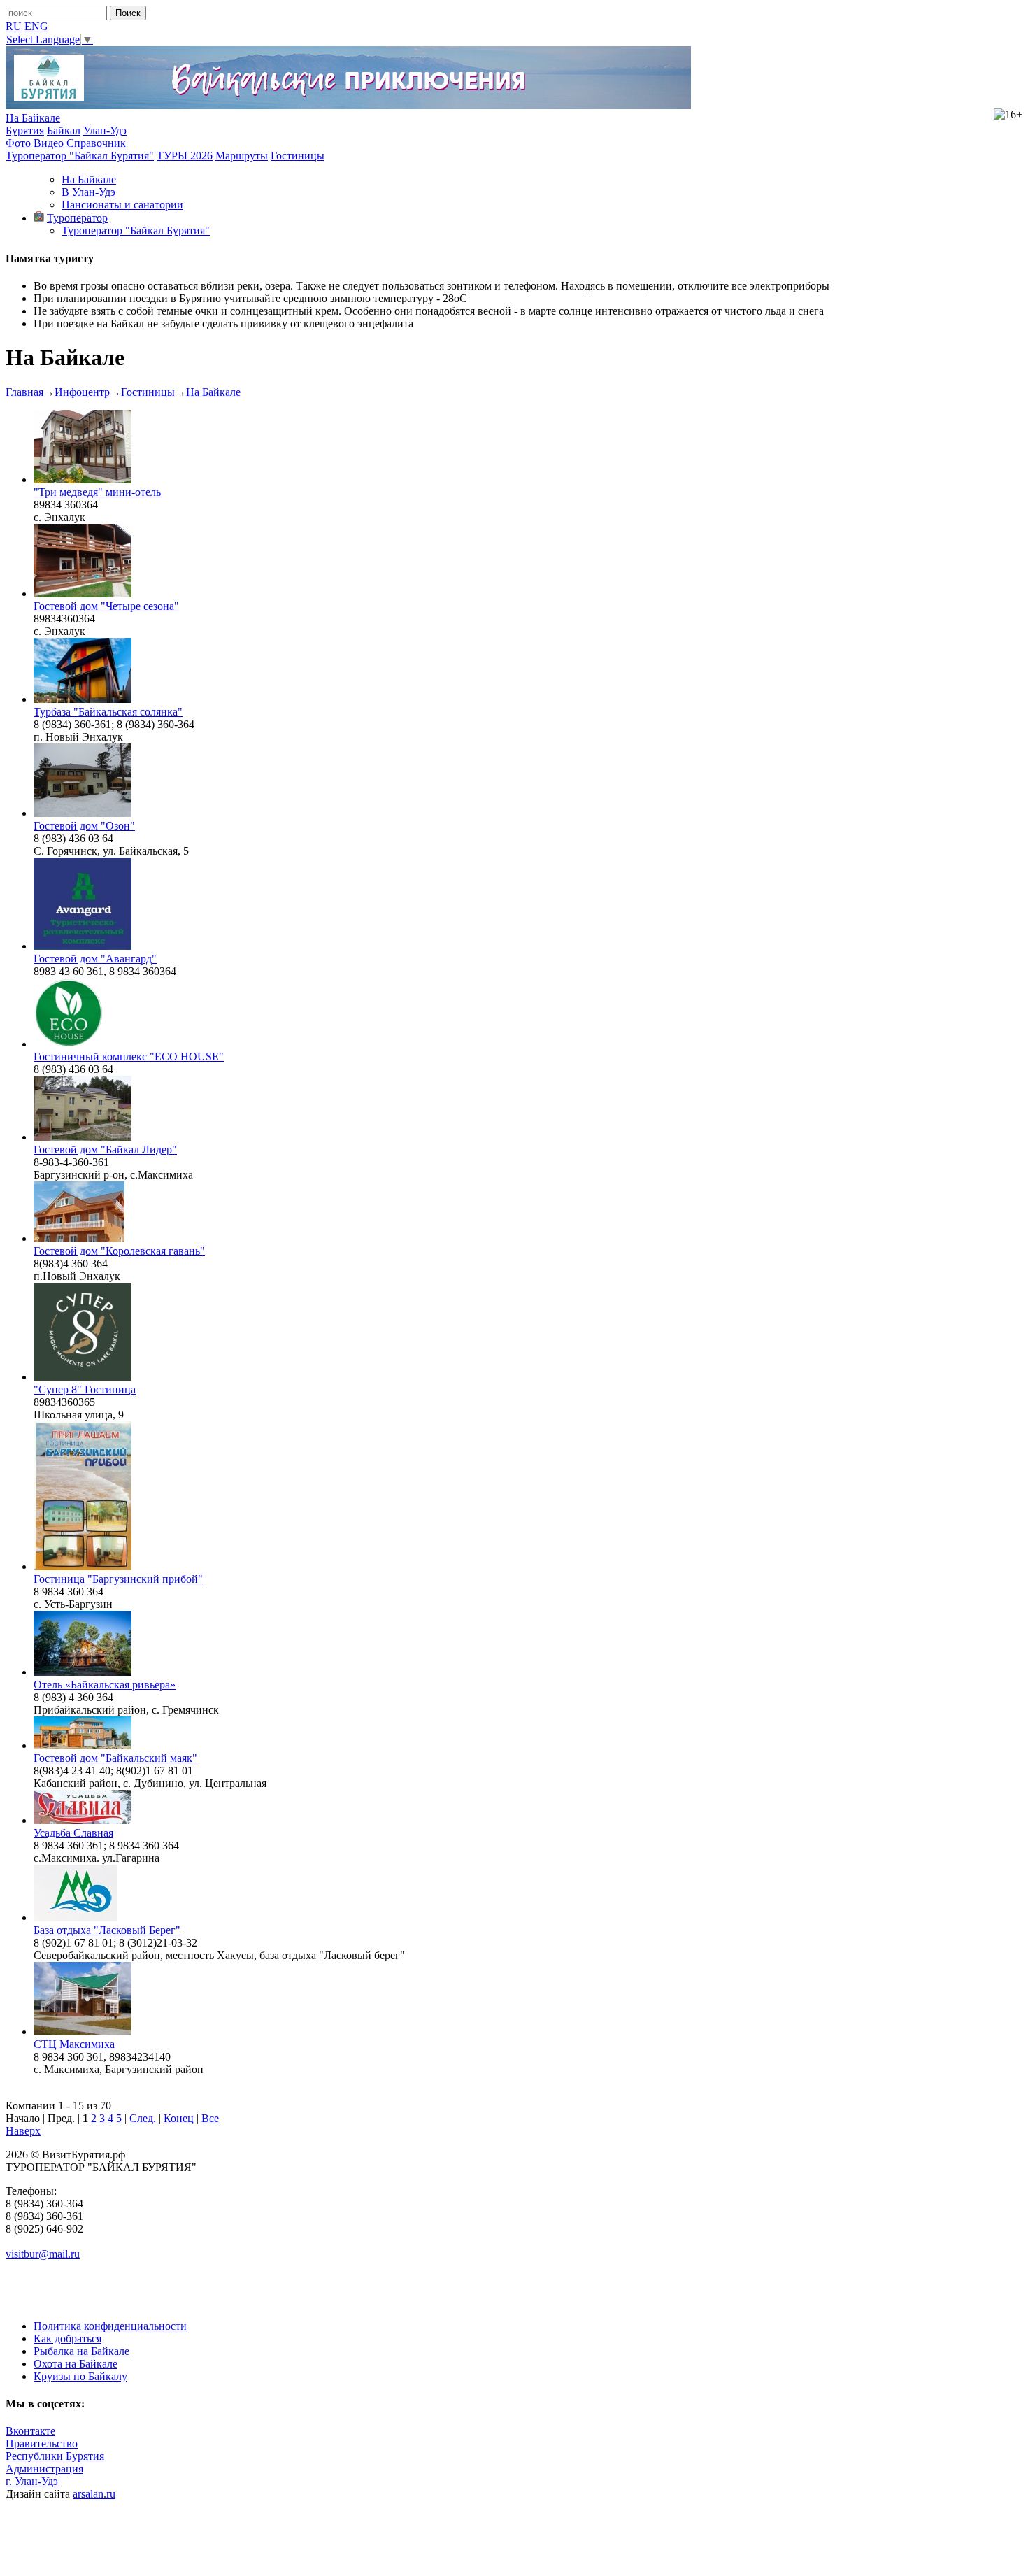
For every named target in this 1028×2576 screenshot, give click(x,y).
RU (14, 26)
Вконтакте (30, 2431)
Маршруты (242, 156)
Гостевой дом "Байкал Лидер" (105, 1150)
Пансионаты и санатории (122, 205)
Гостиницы (298, 156)
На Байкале (33, 118)
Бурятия (25, 130)
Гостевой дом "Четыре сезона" (106, 606)
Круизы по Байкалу (80, 2376)
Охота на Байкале (76, 2364)
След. (143, 2118)
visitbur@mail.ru (43, 2254)
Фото (18, 143)
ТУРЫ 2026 (185, 156)
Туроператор (77, 218)
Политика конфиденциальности (110, 2326)
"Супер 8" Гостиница (85, 1389)
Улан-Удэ (105, 130)
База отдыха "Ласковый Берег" (107, 1930)
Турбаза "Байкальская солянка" (108, 712)
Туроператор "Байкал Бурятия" (80, 156)
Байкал (64, 130)
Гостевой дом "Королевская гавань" (119, 1251)
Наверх (23, 2131)
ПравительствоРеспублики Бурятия (55, 2450)
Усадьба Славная (73, 1833)
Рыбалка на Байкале (81, 2351)
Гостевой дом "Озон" (84, 826)
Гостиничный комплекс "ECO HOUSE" (129, 1056)
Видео (49, 143)
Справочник (96, 143)
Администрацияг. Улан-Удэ (44, 2475)
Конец (179, 2118)
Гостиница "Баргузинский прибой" (118, 1579)
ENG (36, 26)
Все (210, 2118)
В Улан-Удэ (88, 192)
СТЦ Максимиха (74, 2044)
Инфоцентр (82, 392)
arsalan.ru (94, 2494)
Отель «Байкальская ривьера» (105, 1685)
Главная (24, 392)
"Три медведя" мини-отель (97, 492)
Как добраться (67, 2339)
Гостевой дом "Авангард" (95, 959)
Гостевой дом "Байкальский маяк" (115, 1758)
